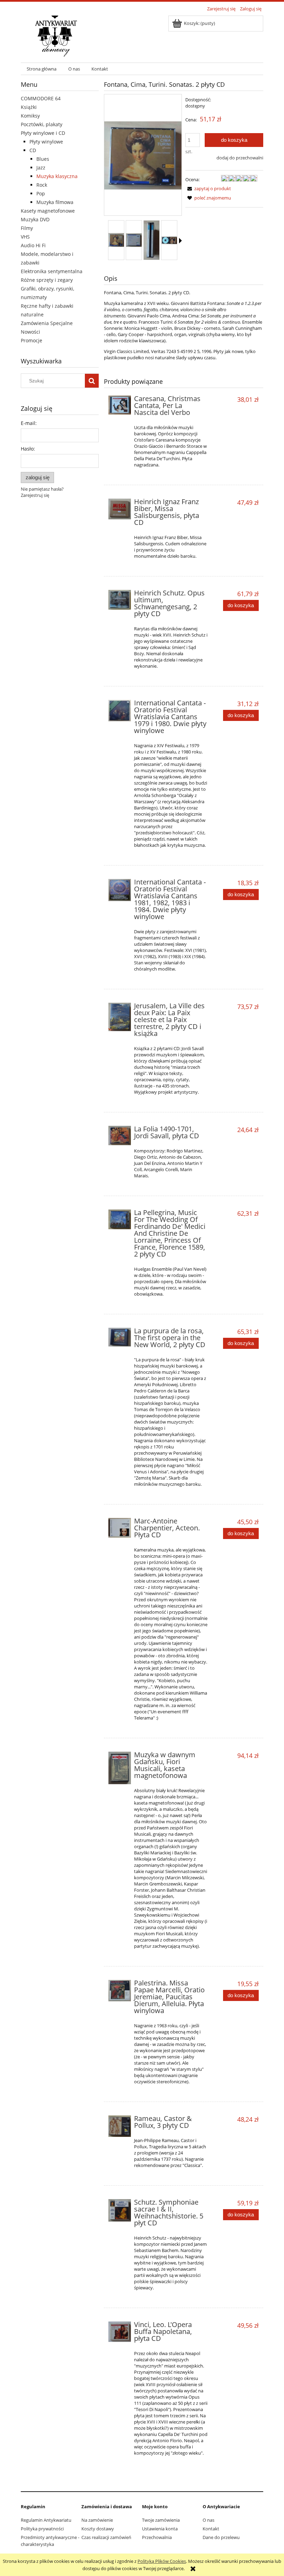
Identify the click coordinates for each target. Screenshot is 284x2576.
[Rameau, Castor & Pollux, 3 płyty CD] (120, 2126)
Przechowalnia (157, 2537)
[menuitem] (42, 69)
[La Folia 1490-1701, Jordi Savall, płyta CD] (120, 1136)
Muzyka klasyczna (57, 176)
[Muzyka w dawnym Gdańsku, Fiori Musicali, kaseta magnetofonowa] (120, 1768)
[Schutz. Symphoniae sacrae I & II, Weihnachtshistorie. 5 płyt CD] (120, 2210)
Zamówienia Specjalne (47, 323)
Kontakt (211, 2529)
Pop (41, 193)
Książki (29, 107)
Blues (43, 159)
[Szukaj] (92, 381)
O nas (208, 2520)
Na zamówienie (97, 2520)
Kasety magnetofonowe (48, 211)
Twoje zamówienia (161, 2520)
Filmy (27, 228)
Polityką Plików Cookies (162, 2561)
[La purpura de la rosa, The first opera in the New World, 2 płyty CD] (120, 1337)
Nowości (30, 332)
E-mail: (29, 423)
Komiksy (30, 116)
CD (33, 150)
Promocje (32, 340)
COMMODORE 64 (41, 98)
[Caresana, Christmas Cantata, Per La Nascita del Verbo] (120, 405)
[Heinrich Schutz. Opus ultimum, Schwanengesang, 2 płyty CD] (120, 600)
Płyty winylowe (46, 142)
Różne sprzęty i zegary (47, 280)
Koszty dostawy (98, 2529)
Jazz (41, 168)
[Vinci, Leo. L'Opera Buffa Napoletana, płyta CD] (120, 2332)
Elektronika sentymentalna (52, 271)
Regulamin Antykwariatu (46, 2520)
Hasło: (28, 449)
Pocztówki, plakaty (42, 124)
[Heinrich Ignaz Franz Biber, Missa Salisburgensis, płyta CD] (120, 509)
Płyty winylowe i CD (43, 133)
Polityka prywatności (42, 2529)
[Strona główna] (56, 35)
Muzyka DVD (35, 219)
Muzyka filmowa (55, 202)
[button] (180, 241)
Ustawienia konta (160, 2529)
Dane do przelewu (221, 2537)
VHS (25, 237)
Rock (42, 185)
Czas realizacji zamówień (106, 2537)
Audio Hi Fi (33, 245)
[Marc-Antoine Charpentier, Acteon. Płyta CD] (120, 1528)
